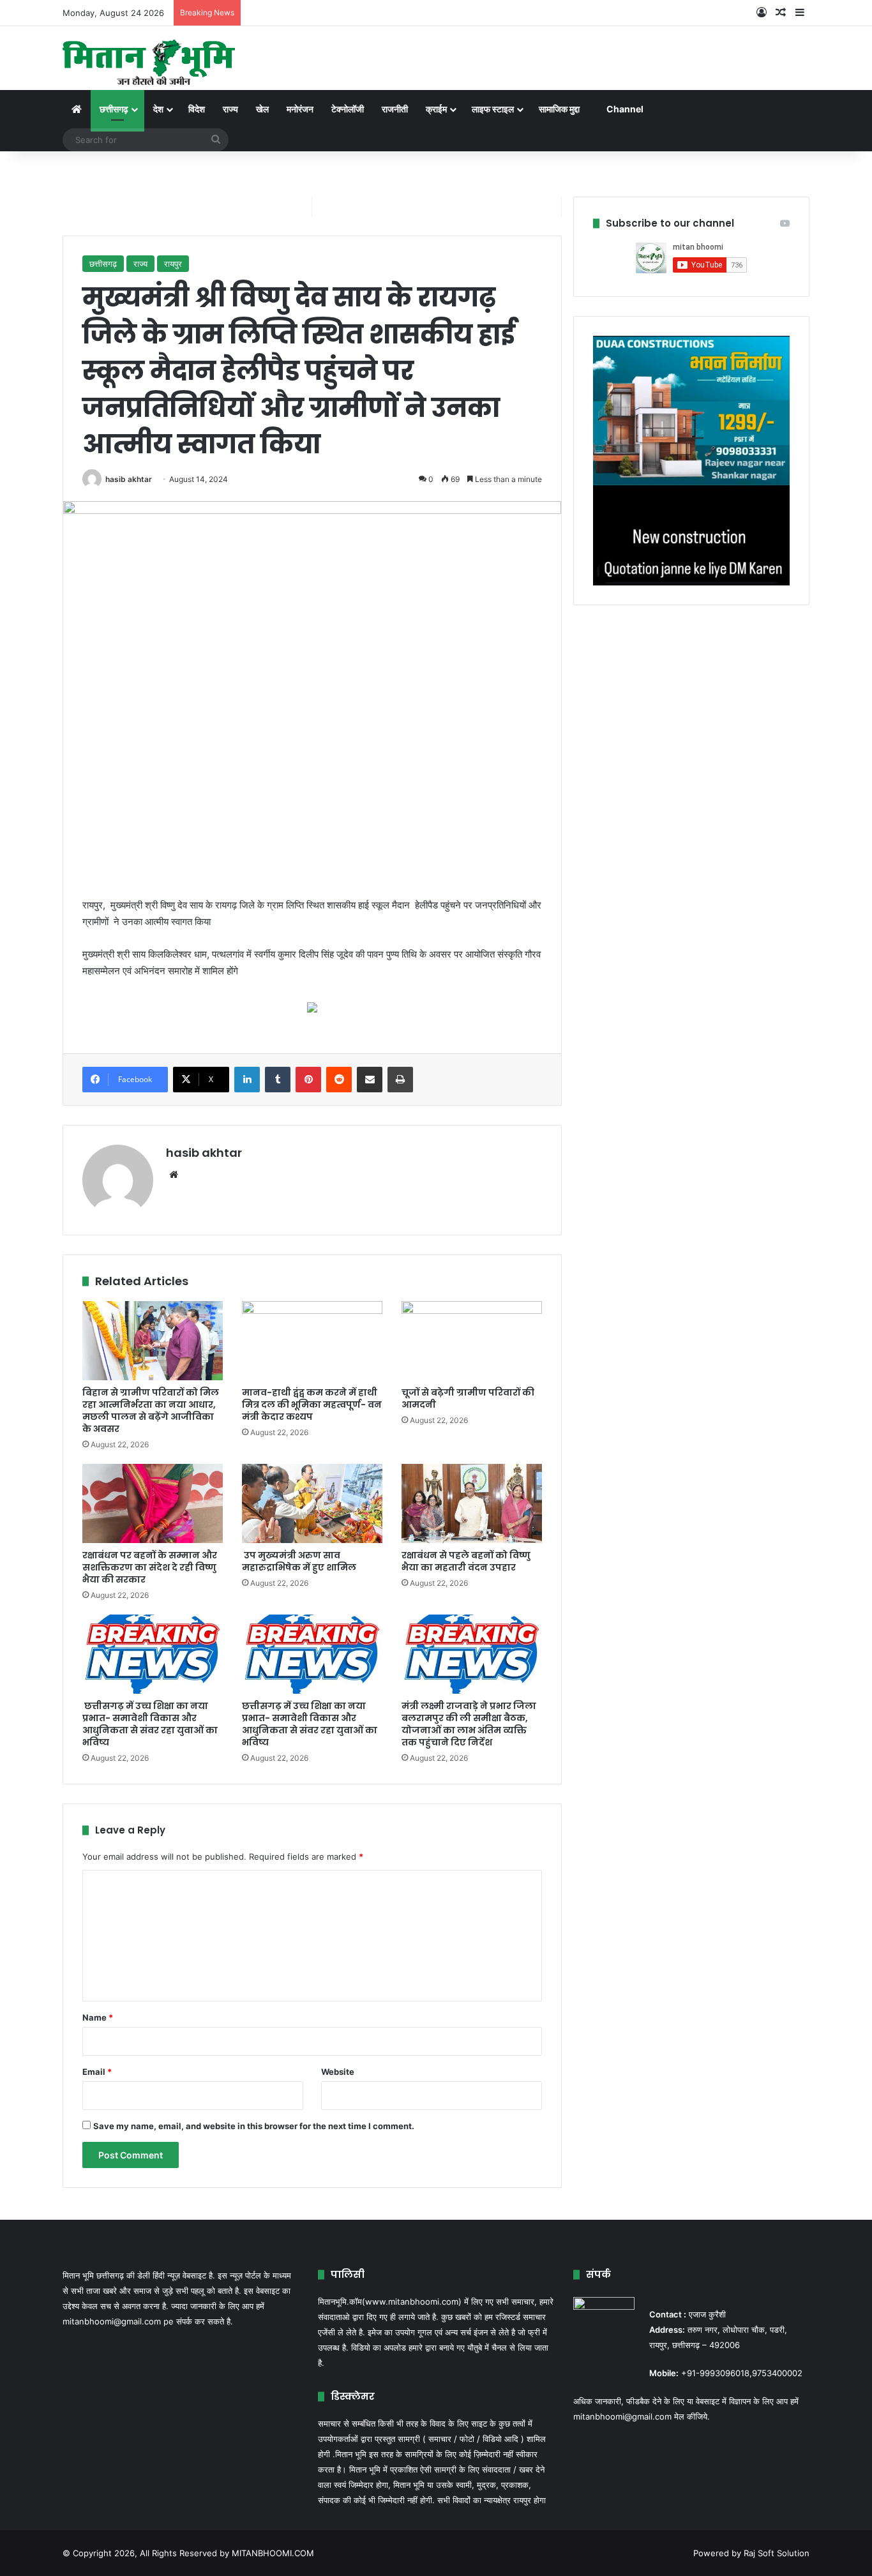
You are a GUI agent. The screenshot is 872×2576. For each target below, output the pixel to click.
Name (98, 2017)
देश (158, 109)
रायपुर (173, 264)
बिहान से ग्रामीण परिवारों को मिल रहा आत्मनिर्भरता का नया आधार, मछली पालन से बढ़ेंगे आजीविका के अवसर (151, 1411)
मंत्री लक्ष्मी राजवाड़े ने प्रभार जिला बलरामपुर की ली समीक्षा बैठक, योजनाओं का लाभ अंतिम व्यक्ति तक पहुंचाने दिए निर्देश (469, 1724)
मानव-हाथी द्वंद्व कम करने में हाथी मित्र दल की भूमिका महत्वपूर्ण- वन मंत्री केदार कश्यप (312, 1405)
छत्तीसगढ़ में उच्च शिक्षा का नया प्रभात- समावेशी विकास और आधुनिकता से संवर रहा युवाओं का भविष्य (150, 1724)
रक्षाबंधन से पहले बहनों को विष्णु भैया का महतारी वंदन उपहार (466, 1561)
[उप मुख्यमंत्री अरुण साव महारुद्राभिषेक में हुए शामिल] (312, 1503)
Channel (625, 109)
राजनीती (395, 109)
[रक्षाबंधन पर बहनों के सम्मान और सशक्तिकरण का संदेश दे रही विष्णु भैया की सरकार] (153, 1503)
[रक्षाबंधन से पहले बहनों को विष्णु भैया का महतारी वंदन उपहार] (472, 1503)
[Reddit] (339, 1080)
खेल (262, 109)
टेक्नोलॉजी (348, 109)
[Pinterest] (308, 1080)
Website (338, 2072)
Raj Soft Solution (777, 2553)
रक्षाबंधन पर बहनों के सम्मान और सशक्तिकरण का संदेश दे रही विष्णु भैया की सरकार (150, 1567)
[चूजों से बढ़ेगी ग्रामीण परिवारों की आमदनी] (472, 1341)
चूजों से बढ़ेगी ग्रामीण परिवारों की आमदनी (468, 1398)
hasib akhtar (129, 479)
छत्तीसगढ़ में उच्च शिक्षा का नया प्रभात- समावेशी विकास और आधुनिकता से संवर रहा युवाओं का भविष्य (310, 1724)
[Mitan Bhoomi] (149, 58)
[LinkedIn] (247, 1080)
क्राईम (436, 109)
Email (97, 2072)
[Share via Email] (370, 1080)
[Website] (174, 1175)
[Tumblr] (278, 1080)
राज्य (230, 109)
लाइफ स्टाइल (493, 109)
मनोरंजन (300, 109)
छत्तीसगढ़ (114, 109)
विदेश (197, 109)
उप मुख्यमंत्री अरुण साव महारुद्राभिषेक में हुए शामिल (299, 1561)
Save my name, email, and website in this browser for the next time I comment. (254, 2126)
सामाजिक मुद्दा (559, 109)
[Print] (400, 1080)
